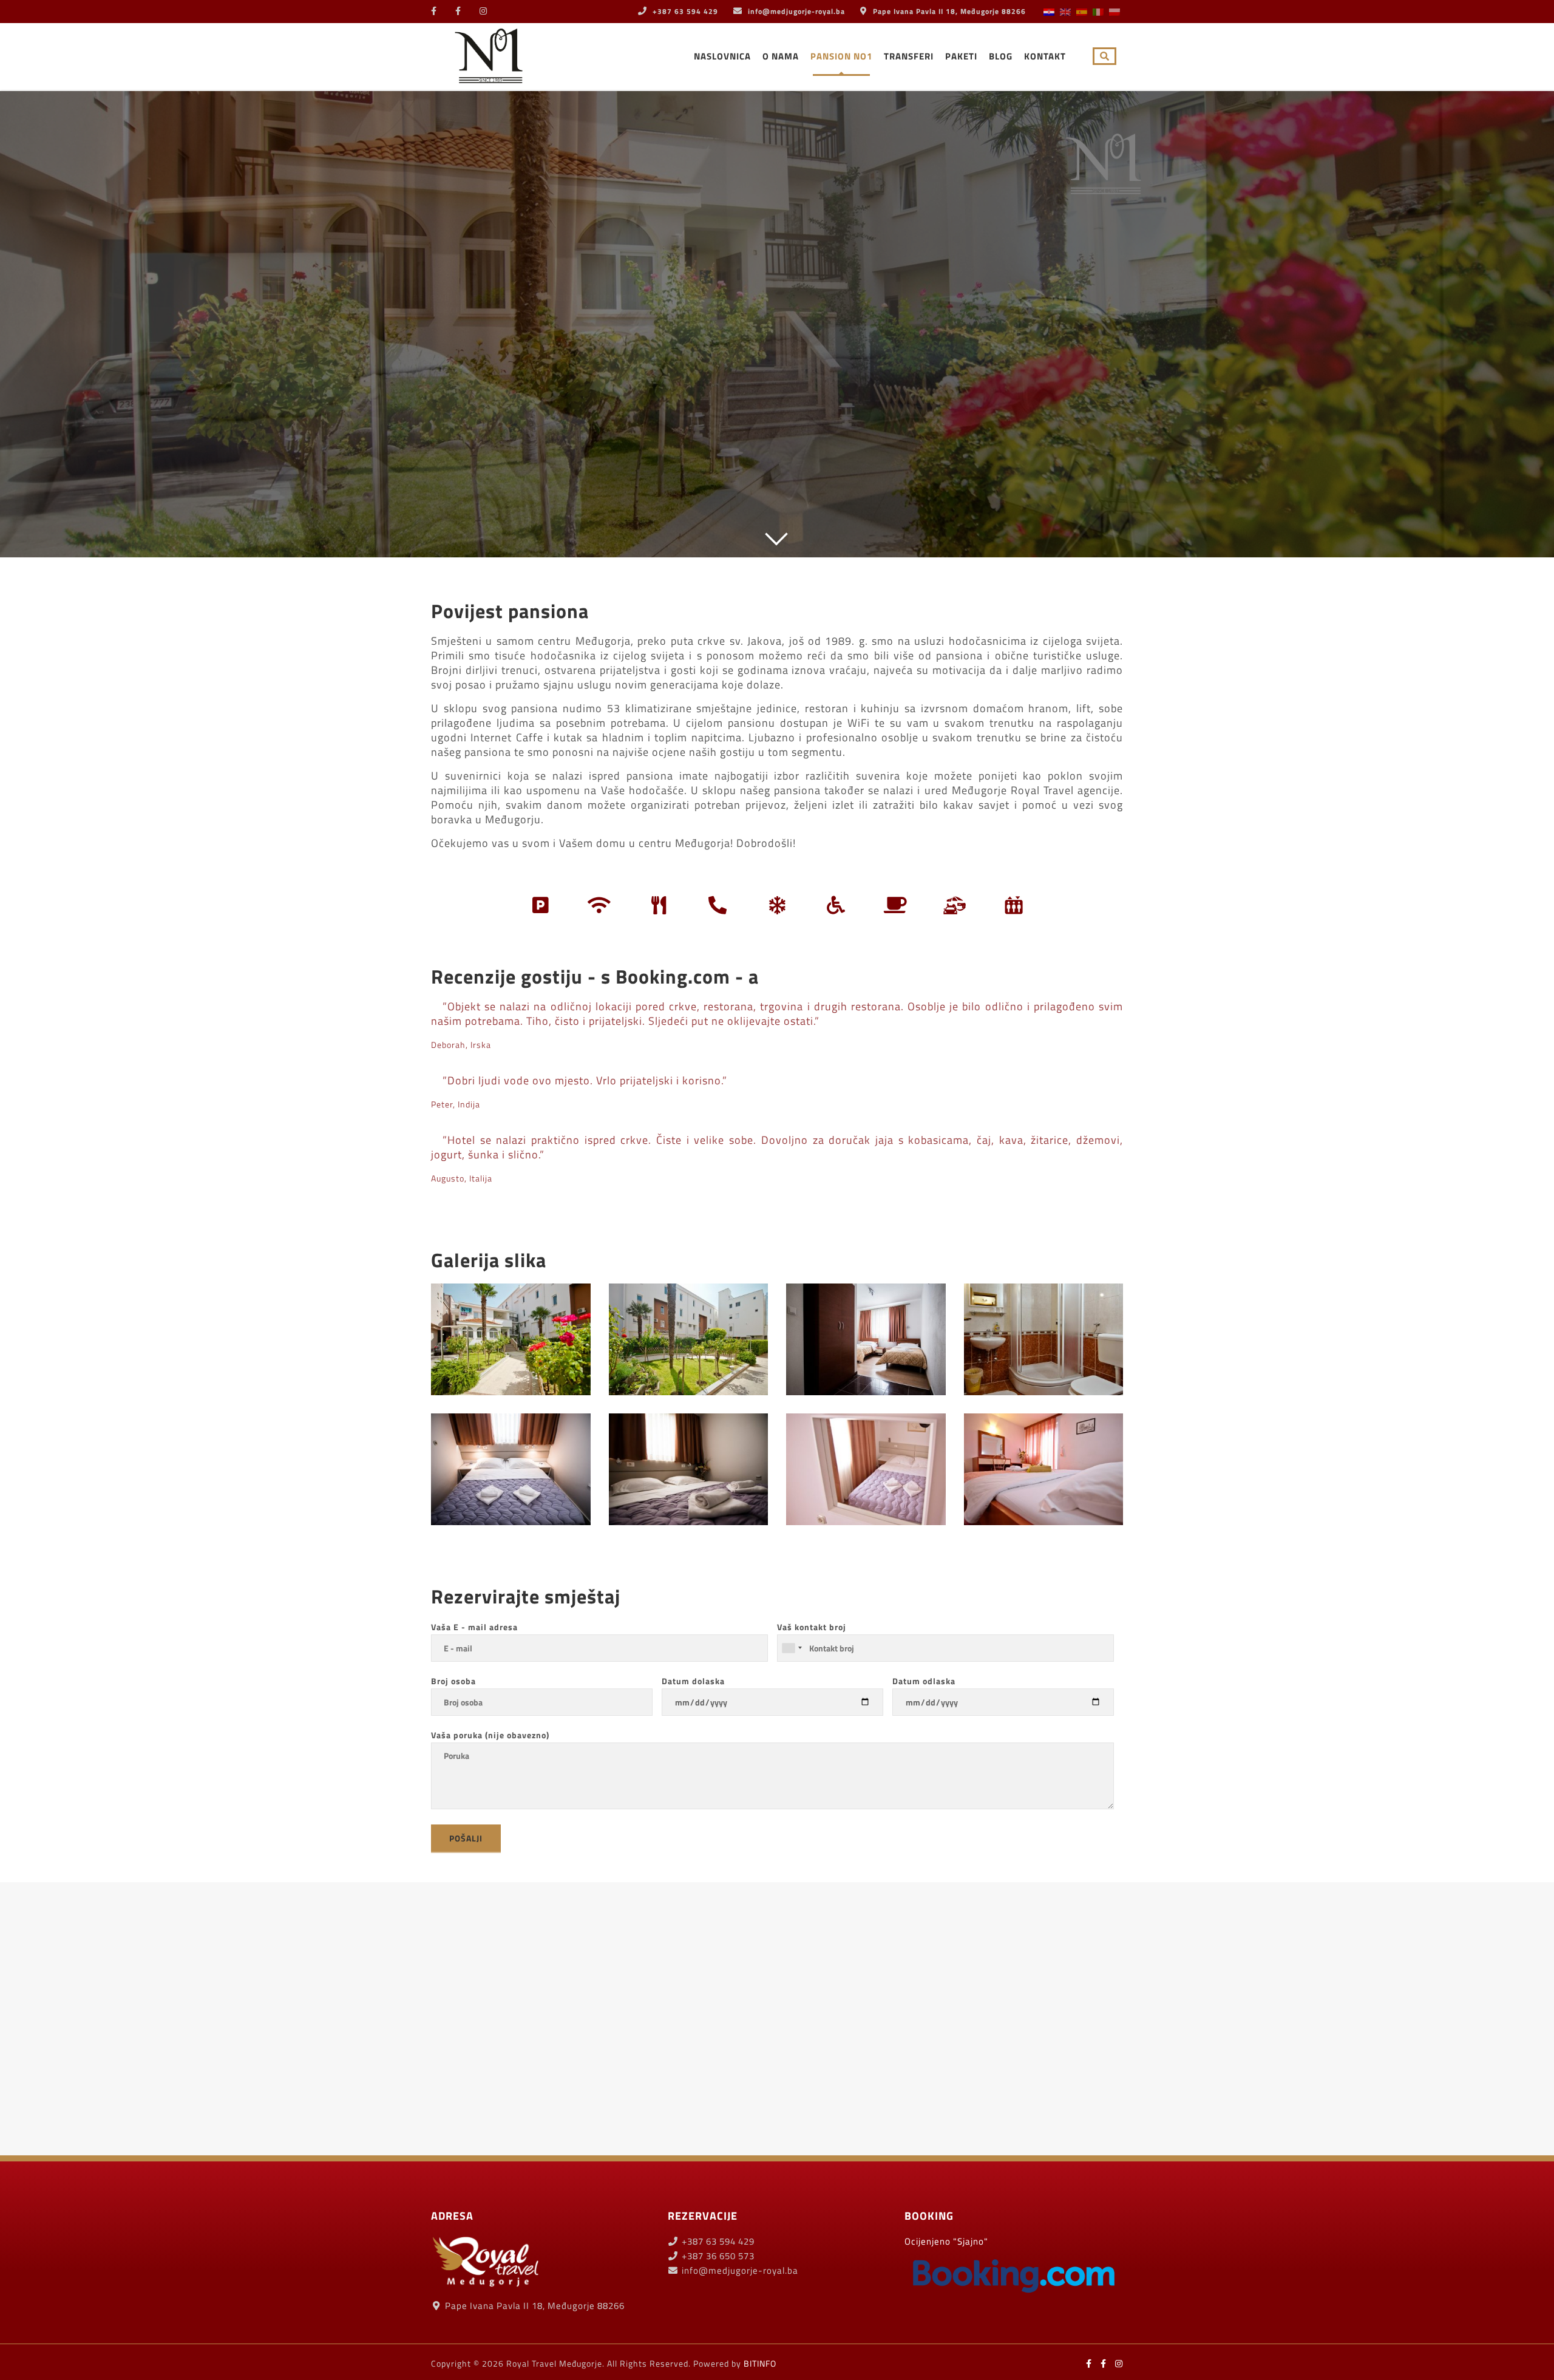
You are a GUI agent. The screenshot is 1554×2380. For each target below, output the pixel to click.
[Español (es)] (1082, 11)
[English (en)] (1065, 11)
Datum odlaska (924, 1681)
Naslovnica (722, 56)
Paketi (961, 56)
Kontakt (1045, 56)
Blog (1001, 56)
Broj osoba (453, 1681)
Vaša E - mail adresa (474, 1627)
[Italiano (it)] (1098, 11)
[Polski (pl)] (1115, 11)
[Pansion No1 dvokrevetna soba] (866, 1339)
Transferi (909, 56)
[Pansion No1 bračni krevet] (511, 1469)
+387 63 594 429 (684, 11)
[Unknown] (792, 1648)
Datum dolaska (693, 1681)
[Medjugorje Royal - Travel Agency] (489, 54)
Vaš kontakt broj (812, 1627)
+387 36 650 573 (717, 2256)
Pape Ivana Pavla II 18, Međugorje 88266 (948, 11)
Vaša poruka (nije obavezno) (490, 1735)
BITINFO (760, 2363)
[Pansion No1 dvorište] (511, 1339)
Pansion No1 (841, 56)
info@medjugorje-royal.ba (796, 11)
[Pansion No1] (1044, 1339)
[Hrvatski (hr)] (1049, 11)
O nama (781, 56)
